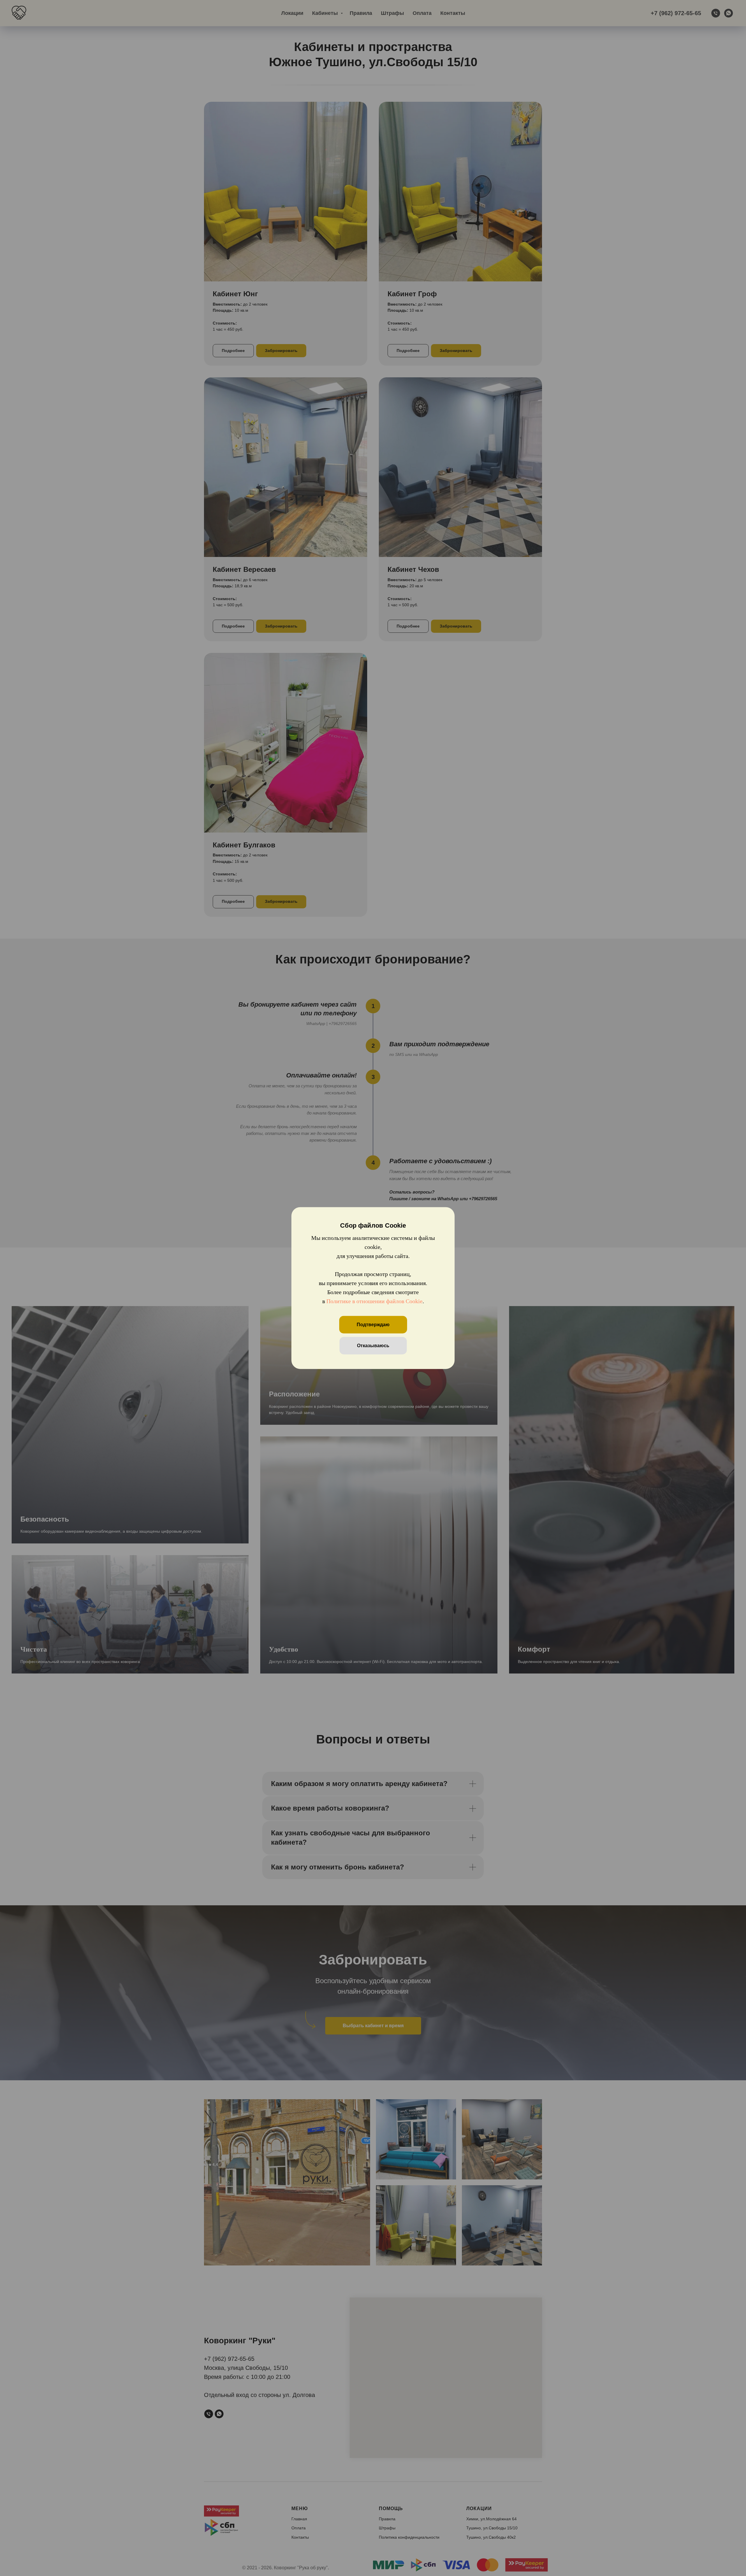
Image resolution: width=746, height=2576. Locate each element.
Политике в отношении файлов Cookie (374, 1301)
